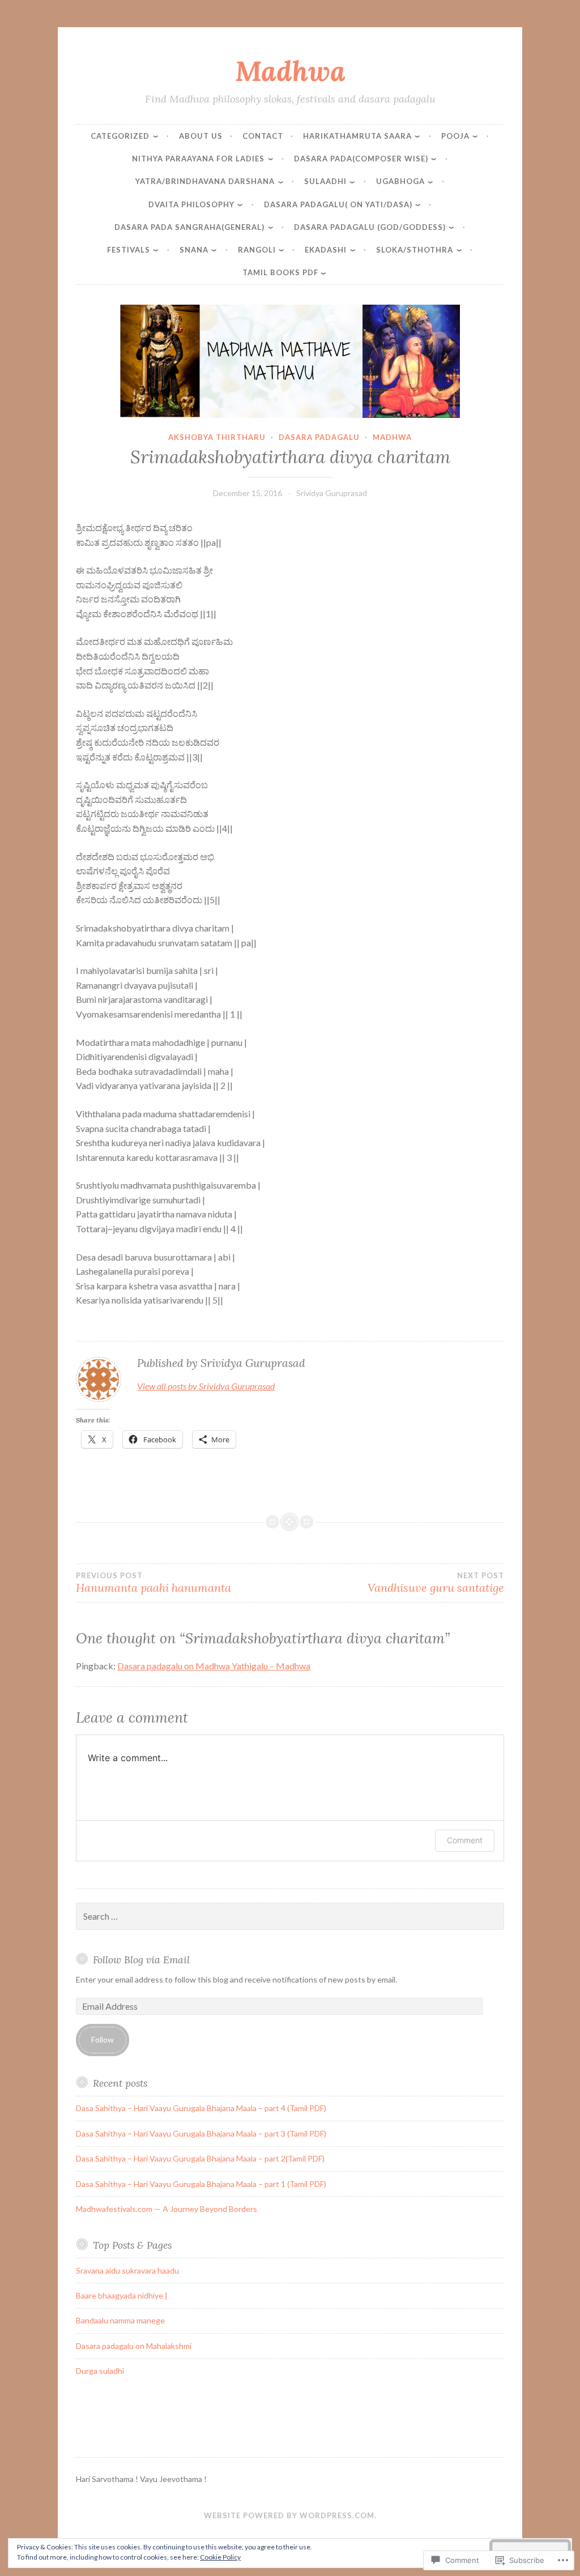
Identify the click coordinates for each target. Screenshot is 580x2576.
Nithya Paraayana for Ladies (198, 159)
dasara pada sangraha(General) (189, 227)
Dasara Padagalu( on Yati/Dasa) (338, 204)
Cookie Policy (220, 2557)
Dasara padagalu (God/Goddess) (370, 227)
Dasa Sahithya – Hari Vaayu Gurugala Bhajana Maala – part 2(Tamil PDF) (200, 2158)
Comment (465, 1840)
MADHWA (392, 437)
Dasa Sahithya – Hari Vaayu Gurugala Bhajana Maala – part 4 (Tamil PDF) (201, 2108)
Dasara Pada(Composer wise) (361, 159)
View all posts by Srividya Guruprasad (206, 1386)
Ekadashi (326, 250)
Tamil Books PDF (280, 272)
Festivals (129, 250)
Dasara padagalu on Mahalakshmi (134, 2346)
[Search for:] (290, 1917)
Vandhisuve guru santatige (436, 1583)
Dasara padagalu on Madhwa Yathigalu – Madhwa (214, 1666)
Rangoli (257, 250)
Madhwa (290, 71)
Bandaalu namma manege (120, 2320)
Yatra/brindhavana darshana (205, 181)
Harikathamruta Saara (357, 136)
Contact (263, 136)
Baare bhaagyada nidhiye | (122, 2295)
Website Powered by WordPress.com (289, 2515)
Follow (103, 2039)
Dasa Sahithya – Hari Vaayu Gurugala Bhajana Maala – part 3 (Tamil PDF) (201, 2133)
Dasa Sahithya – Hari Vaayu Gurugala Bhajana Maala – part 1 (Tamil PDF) (201, 2184)
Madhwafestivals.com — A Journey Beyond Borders (167, 2209)
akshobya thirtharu (217, 437)
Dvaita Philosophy (191, 204)
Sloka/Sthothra (415, 250)
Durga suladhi (100, 2371)
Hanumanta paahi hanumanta (153, 1583)
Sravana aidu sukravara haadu (127, 2270)
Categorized (120, 136)
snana (194, 250)
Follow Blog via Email (141, 1960)
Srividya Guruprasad (332, 493)
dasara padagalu (319, 437)
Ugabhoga (400, 181)
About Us (201, 136)
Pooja (455, 136)
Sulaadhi (325, 181)
